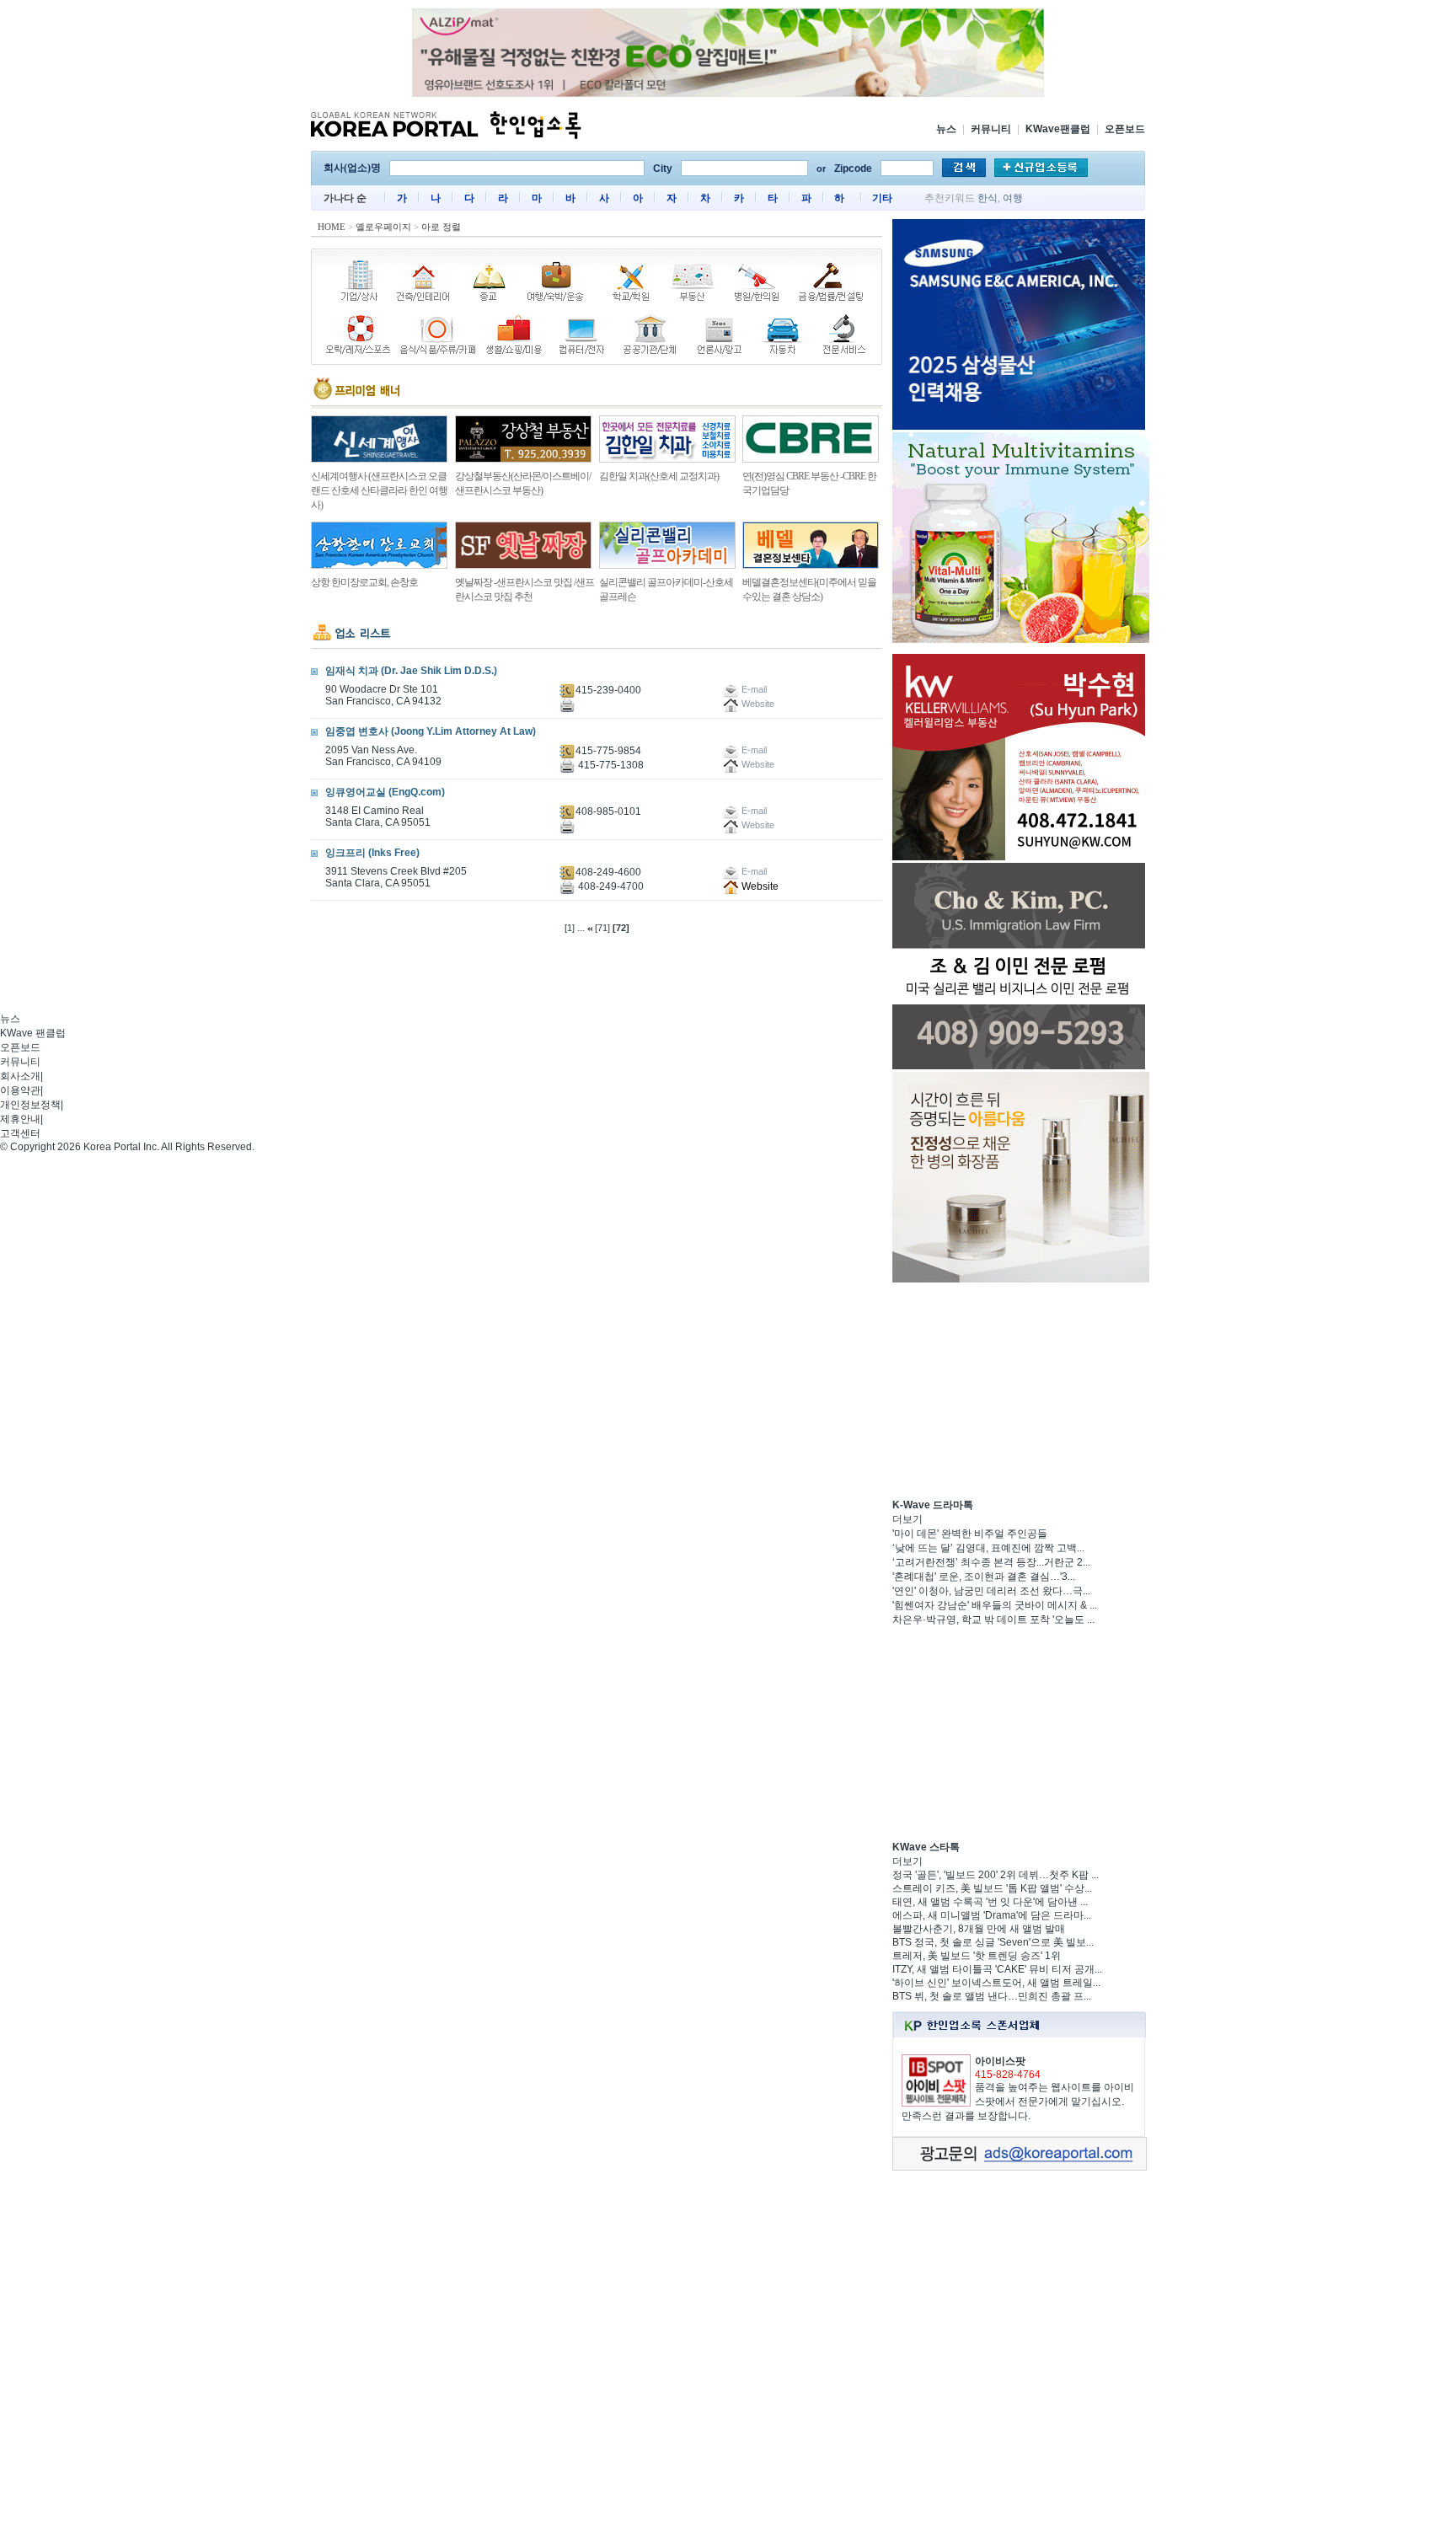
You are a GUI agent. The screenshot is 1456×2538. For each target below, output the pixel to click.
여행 (1013, 198)
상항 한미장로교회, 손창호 (364, 582)
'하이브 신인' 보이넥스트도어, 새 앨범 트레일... (996, 1983)
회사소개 (20, 1076)
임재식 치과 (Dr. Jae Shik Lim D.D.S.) (411, 671)
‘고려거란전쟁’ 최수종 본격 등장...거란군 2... (991, 1562)
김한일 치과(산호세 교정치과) (659, 476)
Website (759, 886)
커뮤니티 (991, 129)
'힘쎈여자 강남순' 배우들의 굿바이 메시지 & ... (995, 1605)
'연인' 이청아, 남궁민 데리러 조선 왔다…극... (991, 1591)
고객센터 (20, 1133)
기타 (882, 198)
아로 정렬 (441, 227)
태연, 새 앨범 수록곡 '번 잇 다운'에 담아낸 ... (990, 1902)
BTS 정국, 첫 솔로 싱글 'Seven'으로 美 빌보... (993, 1942)
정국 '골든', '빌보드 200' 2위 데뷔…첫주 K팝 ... (996, 1875)
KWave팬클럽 (1058, 129)
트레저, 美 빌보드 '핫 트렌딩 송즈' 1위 (977, 1956)
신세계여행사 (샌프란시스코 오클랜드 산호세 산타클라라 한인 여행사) (379, 490)
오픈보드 (1125, 129)
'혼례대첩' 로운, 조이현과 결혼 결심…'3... (984, 1577)
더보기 (907, 1519)
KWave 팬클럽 (33, 1033)
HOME (332, 227)
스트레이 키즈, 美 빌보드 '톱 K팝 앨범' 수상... (992, 1888)
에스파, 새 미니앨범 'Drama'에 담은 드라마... (992, 1915)
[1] (570, 928)
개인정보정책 (30, 1105)
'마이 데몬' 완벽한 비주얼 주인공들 (970, 1534)
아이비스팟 (1000, 2061)
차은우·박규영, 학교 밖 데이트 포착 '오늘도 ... (993, 1620)
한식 (988, 198)
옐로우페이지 (383, 227)
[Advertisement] (1019, 1390)
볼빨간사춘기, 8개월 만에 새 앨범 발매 (979, 1929)
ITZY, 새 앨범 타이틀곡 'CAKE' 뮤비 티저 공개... (997, 1969)
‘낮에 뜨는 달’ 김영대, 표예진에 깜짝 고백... (988, 1548)
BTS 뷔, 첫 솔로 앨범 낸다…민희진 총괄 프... (992, 1996)
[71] (602, 928)
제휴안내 (20, 1119)
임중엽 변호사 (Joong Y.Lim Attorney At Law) (431, 731)
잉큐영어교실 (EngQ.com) (385, 792)
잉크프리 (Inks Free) (372, 853)
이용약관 (20, 1090)
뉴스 (946, 129)
